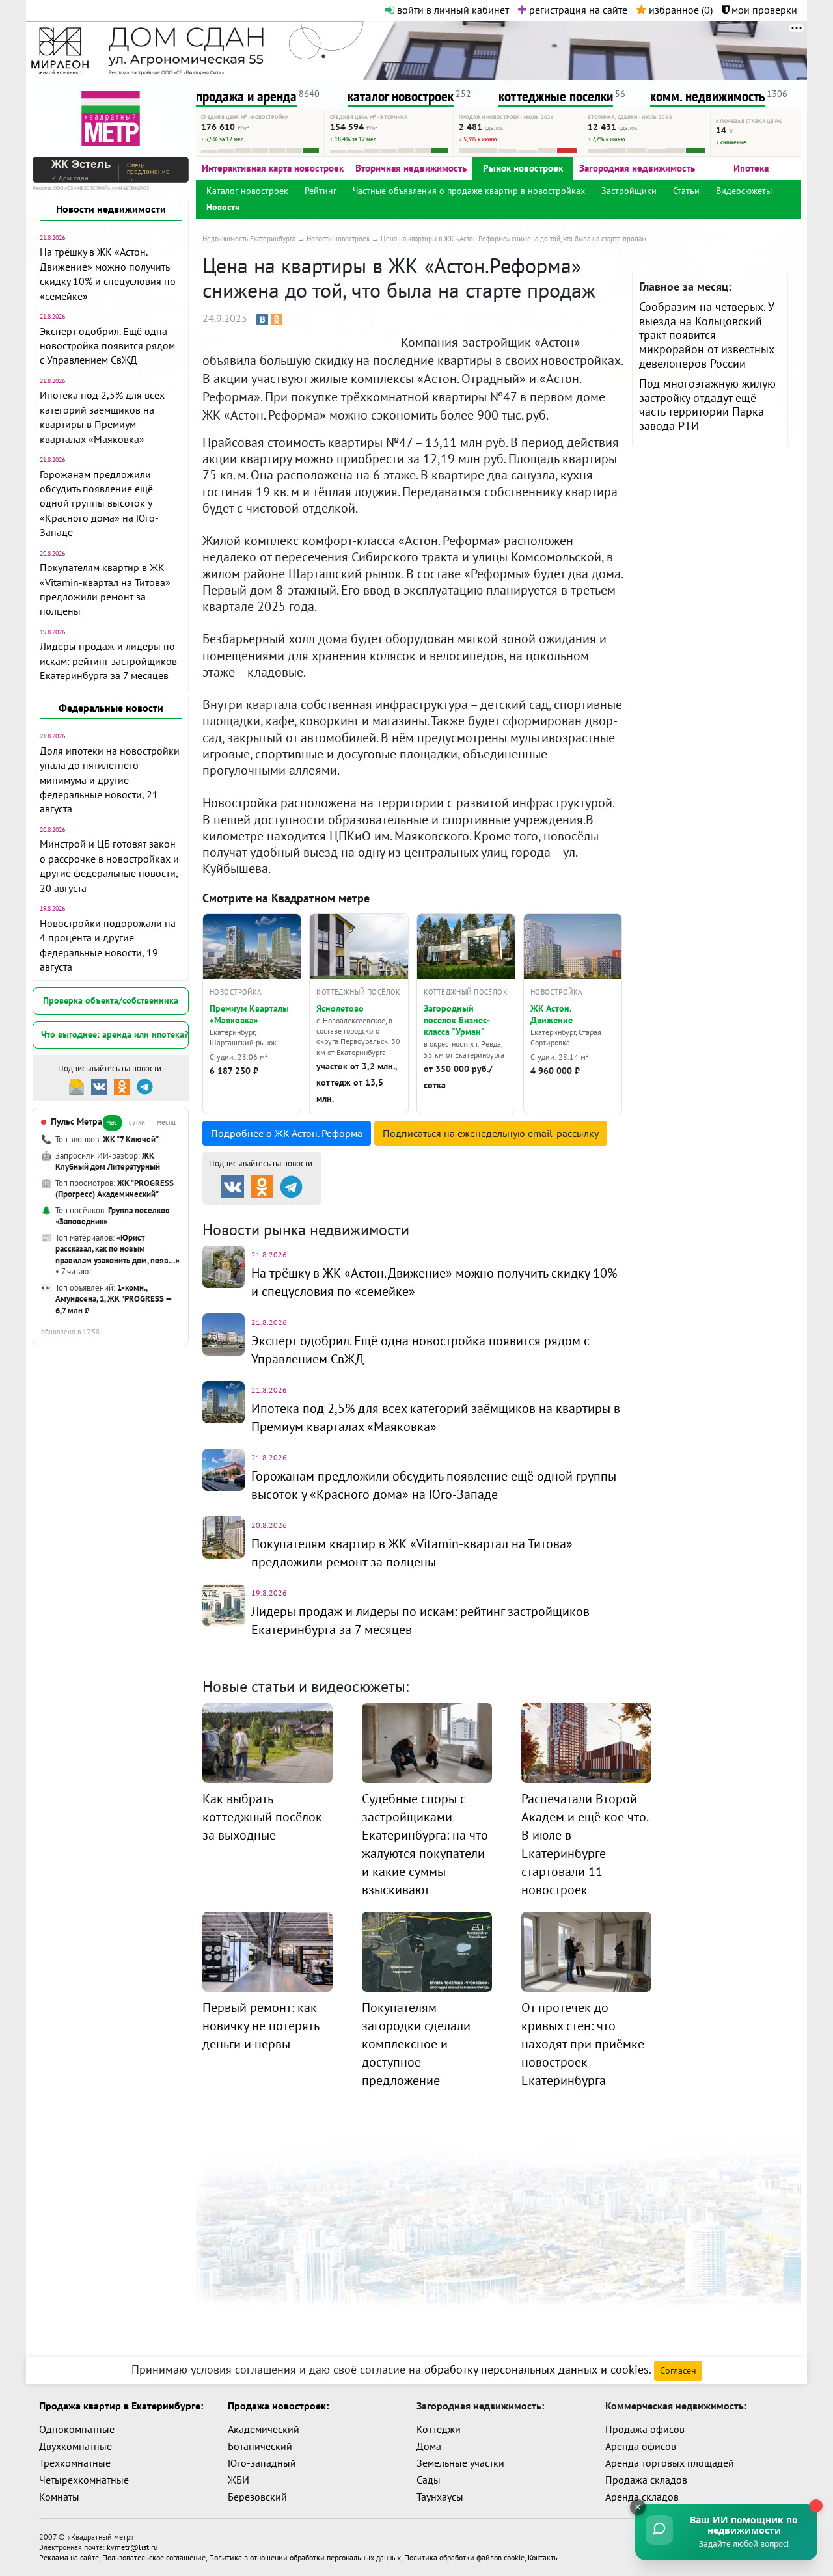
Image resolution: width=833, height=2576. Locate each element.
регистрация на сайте (577, 10)
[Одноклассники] (277, 319)
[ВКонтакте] (262, 319)
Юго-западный (262, 2463)
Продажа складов (646, 2480)
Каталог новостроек (247, 191)
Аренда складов (642, 2497)
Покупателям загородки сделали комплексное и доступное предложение (416, 2044)
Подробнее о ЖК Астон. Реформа (287, 1133)
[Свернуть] (638, 2507)
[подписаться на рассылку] (76, 1085)
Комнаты (59, 2497)
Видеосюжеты (744, 191)
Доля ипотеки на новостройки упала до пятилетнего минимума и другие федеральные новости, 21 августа (110, 780)
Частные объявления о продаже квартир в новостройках (469, 191)
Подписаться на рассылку (491, 1133)
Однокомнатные (77, 2429)
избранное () (679, 10)
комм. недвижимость (707, 96)
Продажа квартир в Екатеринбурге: (121, 2406)
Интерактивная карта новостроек (273, 168)
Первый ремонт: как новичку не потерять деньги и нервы (261, 2026)
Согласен (678, 2370)
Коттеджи (439, 2429)
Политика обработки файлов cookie (464, 2557)
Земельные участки (460, 2463)
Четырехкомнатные (84, 2480)
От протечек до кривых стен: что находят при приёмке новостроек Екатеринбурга (583, 2044)
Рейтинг (321, 191)
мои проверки (763, 10)
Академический (264, 2429)
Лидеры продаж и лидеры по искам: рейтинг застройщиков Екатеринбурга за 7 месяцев (108, 661)
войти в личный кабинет (452, 10)
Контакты (543, 2557)
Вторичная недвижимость (411, 168)
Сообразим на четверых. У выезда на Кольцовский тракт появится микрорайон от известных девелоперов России (707, 335)
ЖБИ (239, 2480)
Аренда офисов (641, 2446)
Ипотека (751, 168)
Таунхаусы (440, 2497)
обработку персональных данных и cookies (537, 2369)
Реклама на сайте (69, 2557)
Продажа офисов (645, 2429)
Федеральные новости (111, 708)
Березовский (257, 2497)
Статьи (686, 191)
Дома (429, 2446)
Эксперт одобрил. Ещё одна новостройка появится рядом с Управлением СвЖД (107, 346)
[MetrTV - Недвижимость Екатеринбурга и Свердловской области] (111, 117)
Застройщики (629, 191)
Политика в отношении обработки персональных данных (305, 2557)
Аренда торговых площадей (670, 2463)
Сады (429, 2480)
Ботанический (260, 2446)
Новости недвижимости (111, 209)
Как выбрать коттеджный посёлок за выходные (262, 1817)
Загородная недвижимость (637, 168)
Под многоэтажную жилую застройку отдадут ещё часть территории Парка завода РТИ (707, 405)
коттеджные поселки (556, 96)
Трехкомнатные (75, 2463)
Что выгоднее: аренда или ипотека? (115, 1034)
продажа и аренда (246, 96)
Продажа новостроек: (278, 2406)
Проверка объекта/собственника (111, 1000)
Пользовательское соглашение (154, 2557)
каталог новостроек (401, 96)
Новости (223, 207)
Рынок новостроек (523, 168)
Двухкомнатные (75, 2446)
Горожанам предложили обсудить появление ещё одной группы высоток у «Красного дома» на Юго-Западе (99, 503)
